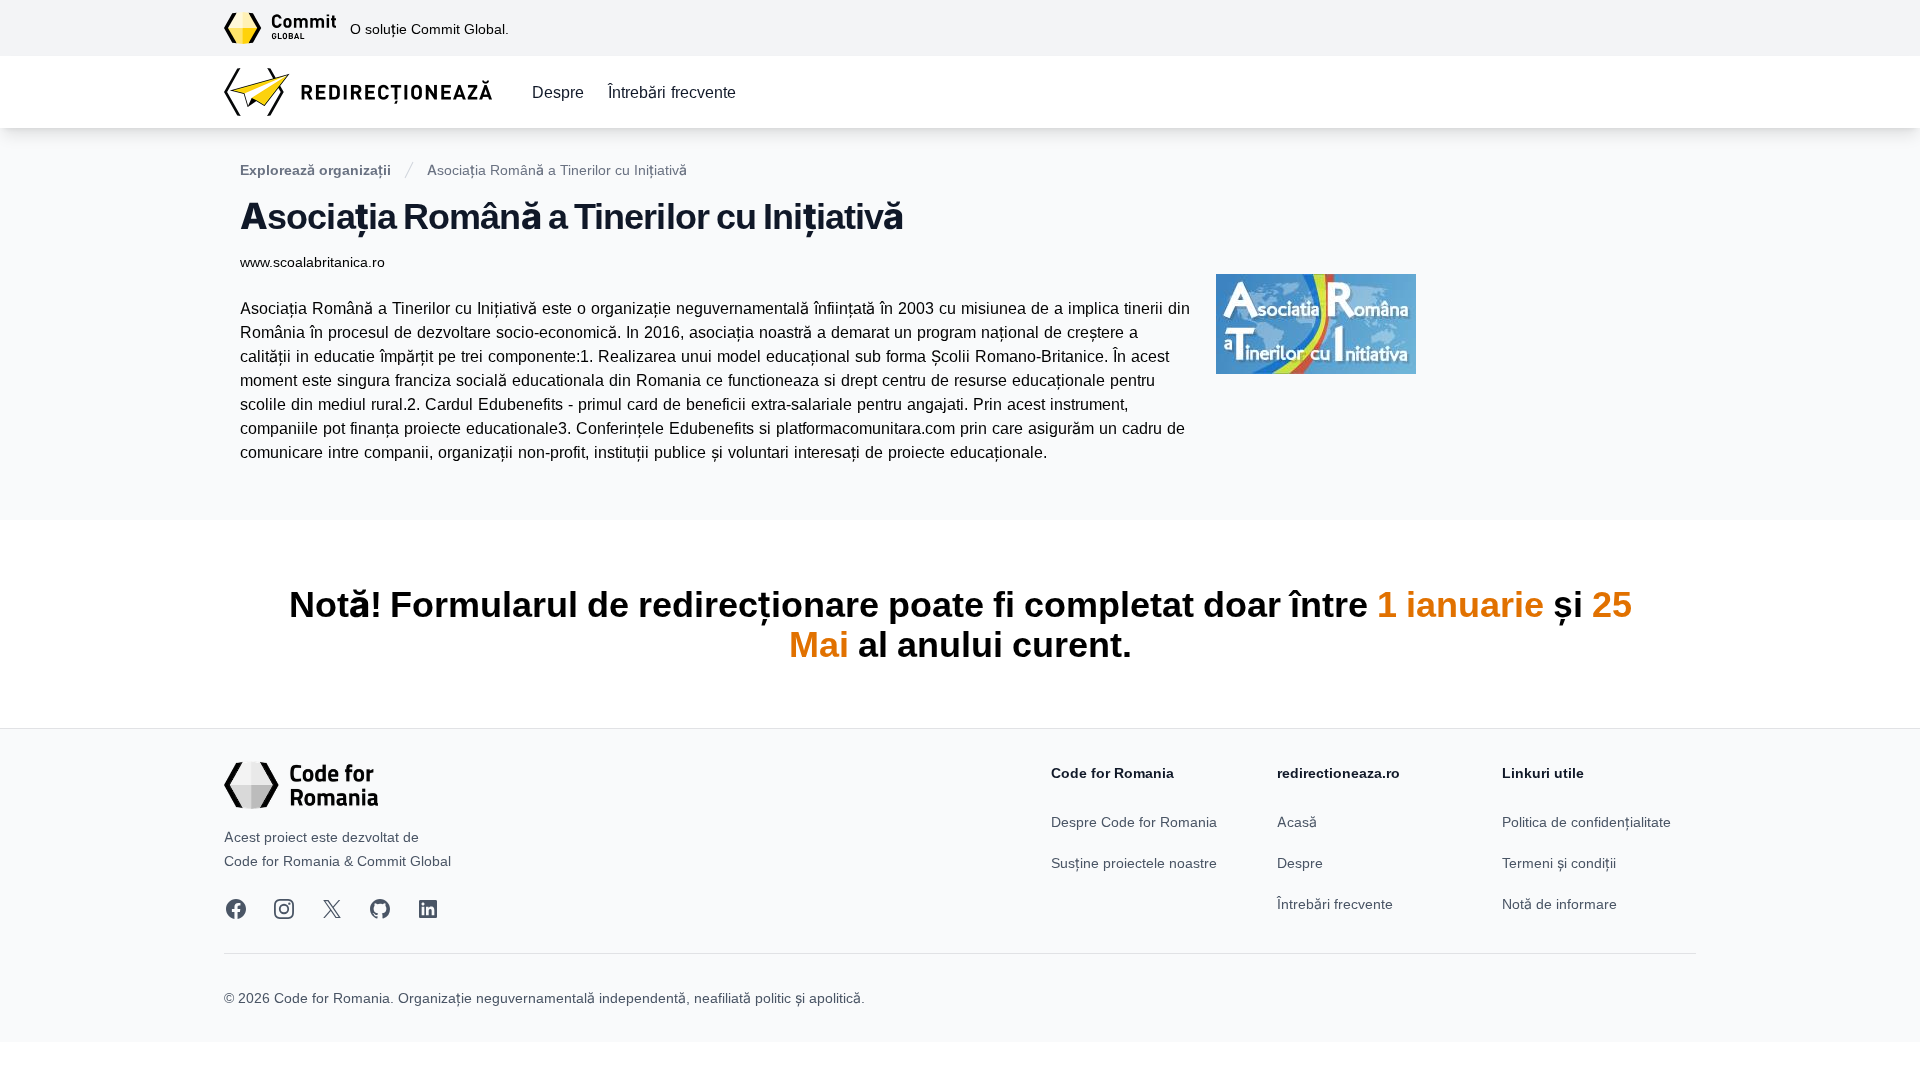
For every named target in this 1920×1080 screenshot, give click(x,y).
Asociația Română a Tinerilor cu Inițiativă (557, 169)
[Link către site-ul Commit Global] (287, 28)
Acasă (1297, 821)
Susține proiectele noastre (1134, 862)
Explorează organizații (315, 169)
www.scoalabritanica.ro (312, 261)
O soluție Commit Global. (429, 28)
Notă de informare (1559, 903)
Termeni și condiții (1559, 862)
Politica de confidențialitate (1586, 821)
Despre (558, 92)
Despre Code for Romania (1134, 821)
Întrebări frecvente (672, 92)
